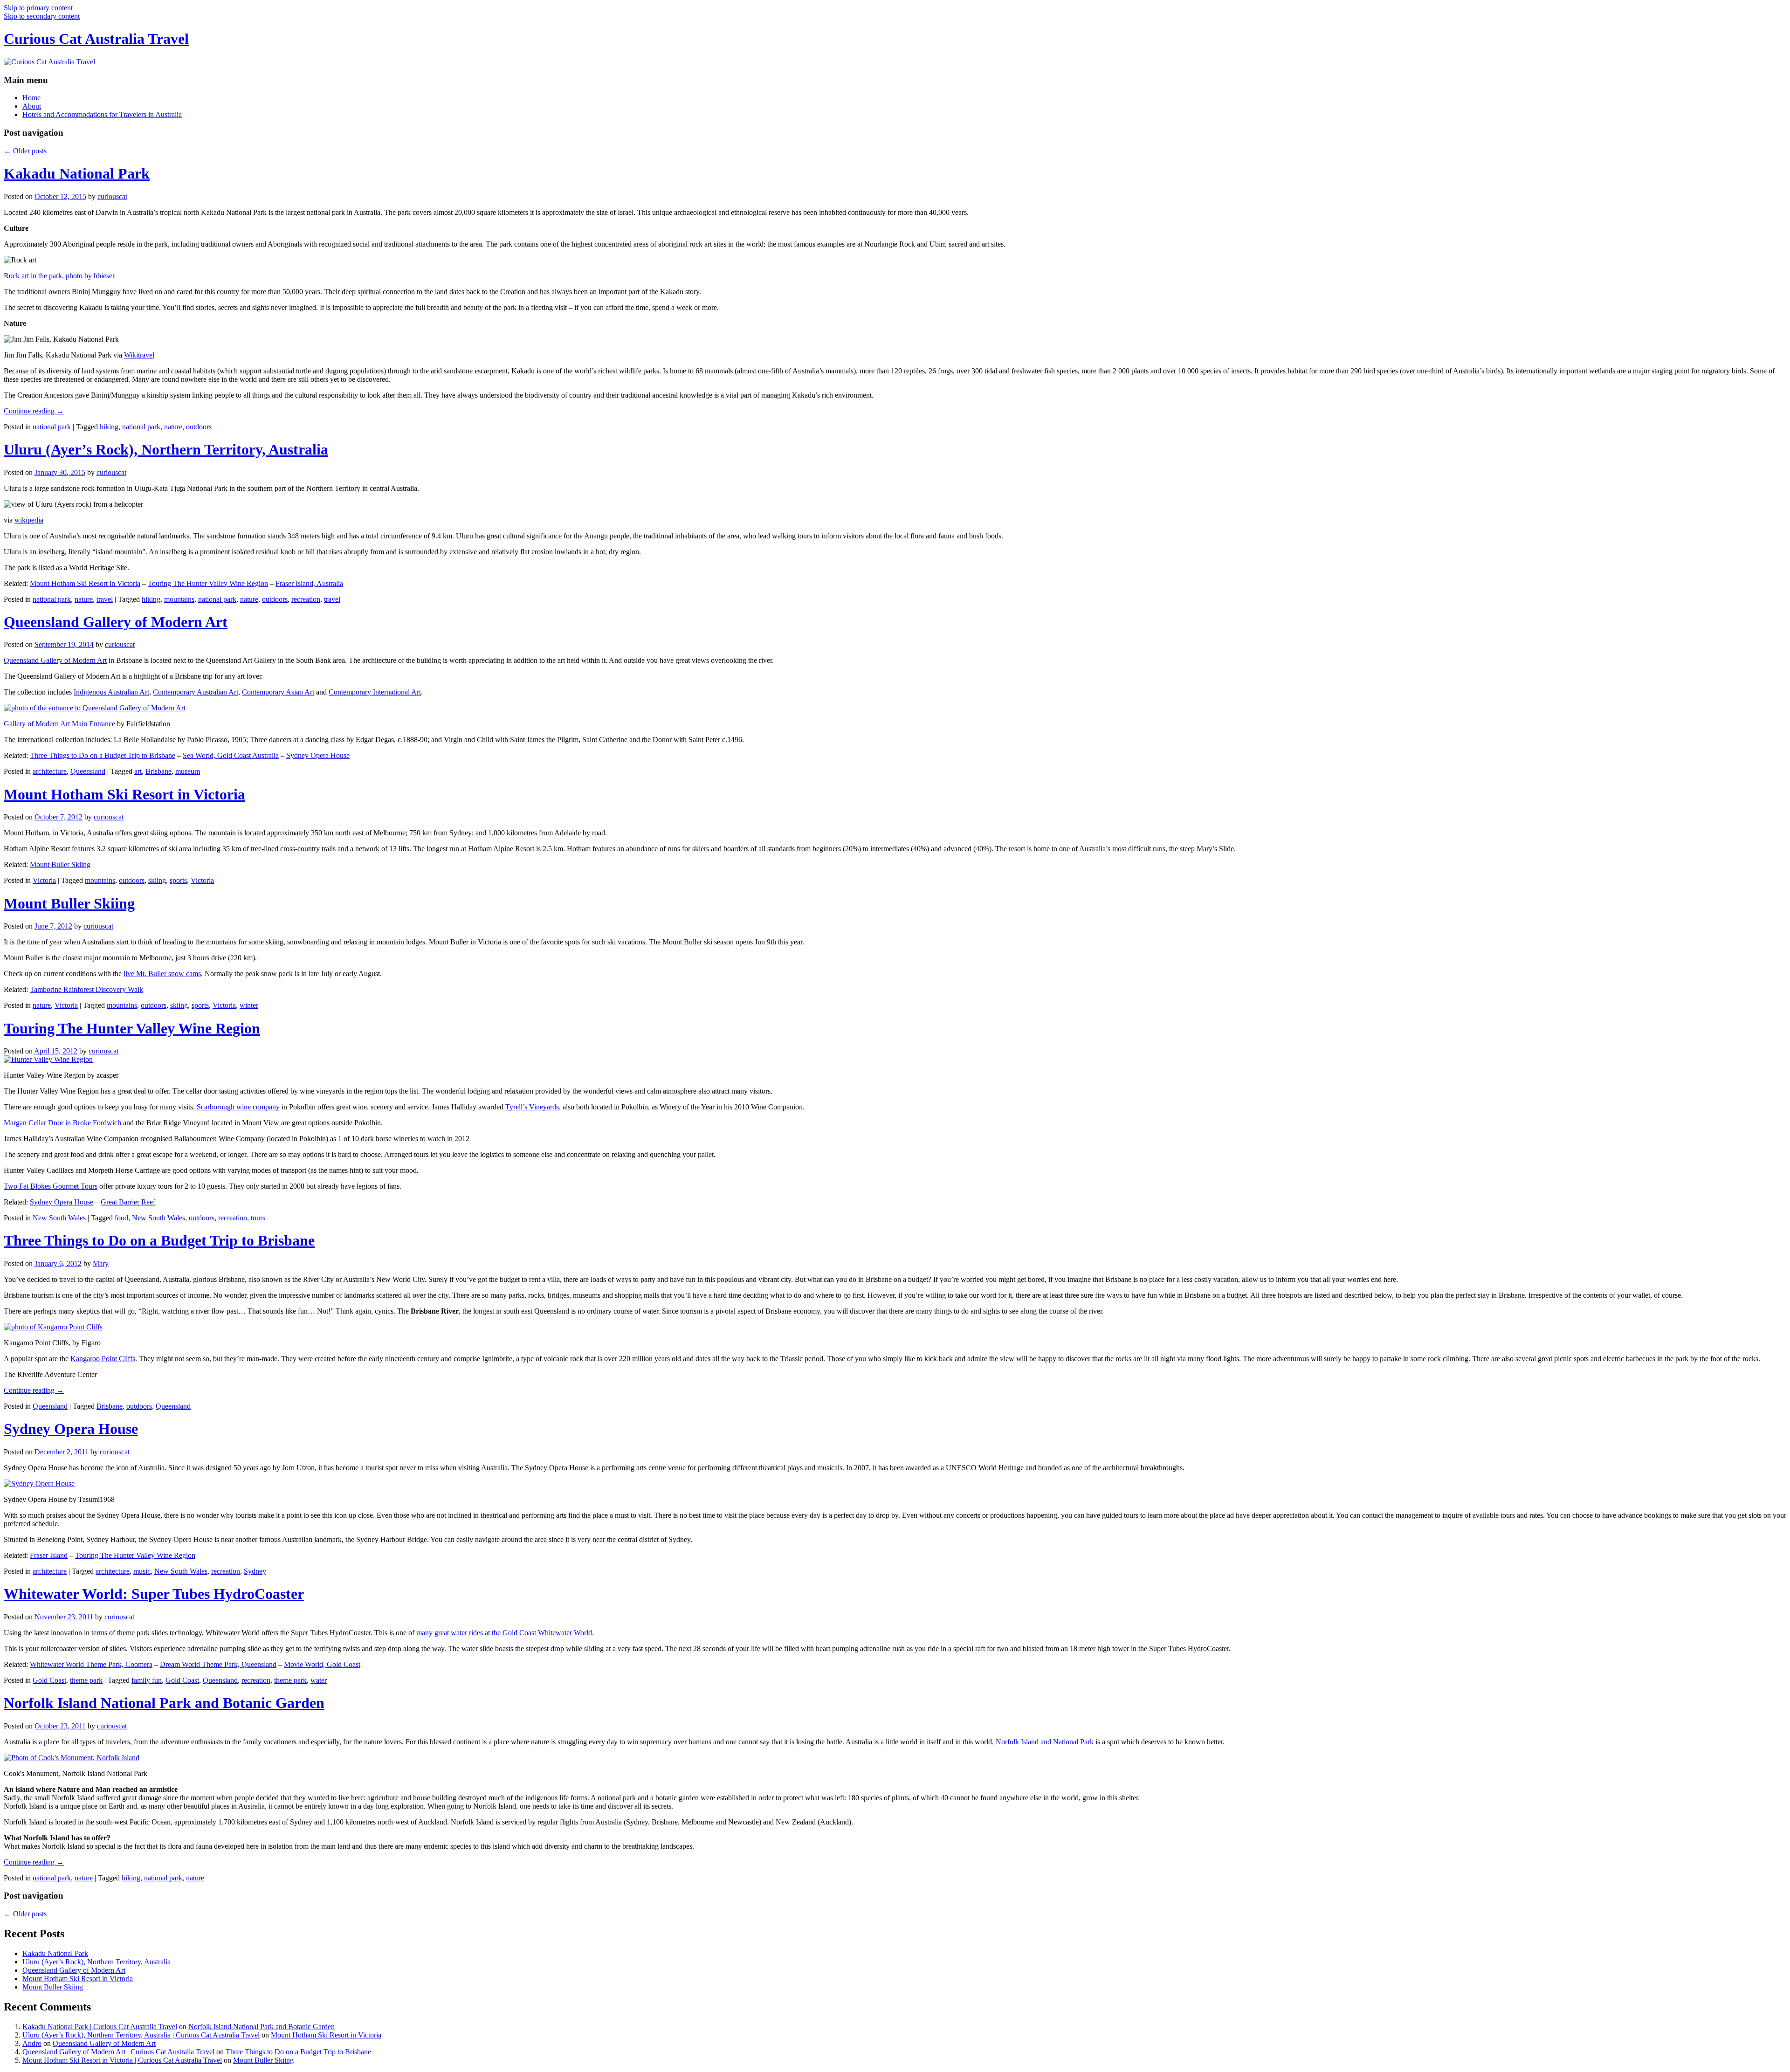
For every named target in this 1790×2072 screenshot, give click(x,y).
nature (173, 427)
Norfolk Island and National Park (1045, 1742)
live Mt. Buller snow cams (162, 974)
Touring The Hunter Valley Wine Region (208, 583)
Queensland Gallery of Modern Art (116, 622)
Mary (101, 1263)
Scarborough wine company (238, 1107)
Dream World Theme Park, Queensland (218, 1664)
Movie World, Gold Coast (322, 1664)
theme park (86, 1680)
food (121, 1218)
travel (105, 599)
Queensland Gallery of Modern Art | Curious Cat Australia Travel (118, 2052)
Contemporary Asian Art (278, 692)
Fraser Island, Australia (309, 583)
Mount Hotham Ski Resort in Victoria (85, 583)
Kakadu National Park (77, 173)
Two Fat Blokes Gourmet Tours (51, 1186)
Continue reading (34, 411)
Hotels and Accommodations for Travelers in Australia (102, 114)
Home (31, 98)
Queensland (88, 771)
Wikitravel (139, 355)
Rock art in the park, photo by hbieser (59, 276)
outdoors (199, 427)
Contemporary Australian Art (196, 692)
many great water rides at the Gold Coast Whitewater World (504, 1633)
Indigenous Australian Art (111, 692)
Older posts (25, 151)
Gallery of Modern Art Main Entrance (59, 724)
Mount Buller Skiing (60, 864)
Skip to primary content (38, 8)
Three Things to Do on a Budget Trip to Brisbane (103, 755)
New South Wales (59, 1218)
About (32, 106)
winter (249, 1005)
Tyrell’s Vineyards (532, 1107)
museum (188, 771)
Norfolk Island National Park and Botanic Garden (164, 1703)
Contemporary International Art (375, 692)
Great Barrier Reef (128, 1202)
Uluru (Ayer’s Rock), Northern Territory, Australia (166, 449)
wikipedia (29, 520)
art (138, 771)
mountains (179, 599)
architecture (50, 771)
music (142, 1571)
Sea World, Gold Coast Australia (231, 755)
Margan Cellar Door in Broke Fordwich (62, 1123)
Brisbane (158, 771)
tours (258, 1218)
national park (52, 427)
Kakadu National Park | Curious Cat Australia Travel (100, 2027)
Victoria (44, 880)
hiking (109, 427)
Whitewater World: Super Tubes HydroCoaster (154, 1594)
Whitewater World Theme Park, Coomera (91, 1664)
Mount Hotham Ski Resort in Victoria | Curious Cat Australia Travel (122, 2060)
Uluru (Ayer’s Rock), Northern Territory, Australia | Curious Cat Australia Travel (141, 2035)
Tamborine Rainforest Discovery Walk (86, 989)
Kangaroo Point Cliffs (103, 1359)
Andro (32, 2043)
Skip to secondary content (42, 16)
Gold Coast (49, 1680)
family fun (147, 1680)
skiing (157, 880)
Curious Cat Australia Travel (96, 39)
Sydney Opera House (318, 755)
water (319, 1680)
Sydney (255, 1571)
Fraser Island (49, 1555)
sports (178, 880)
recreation (306, 599)
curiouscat (112, 196)
